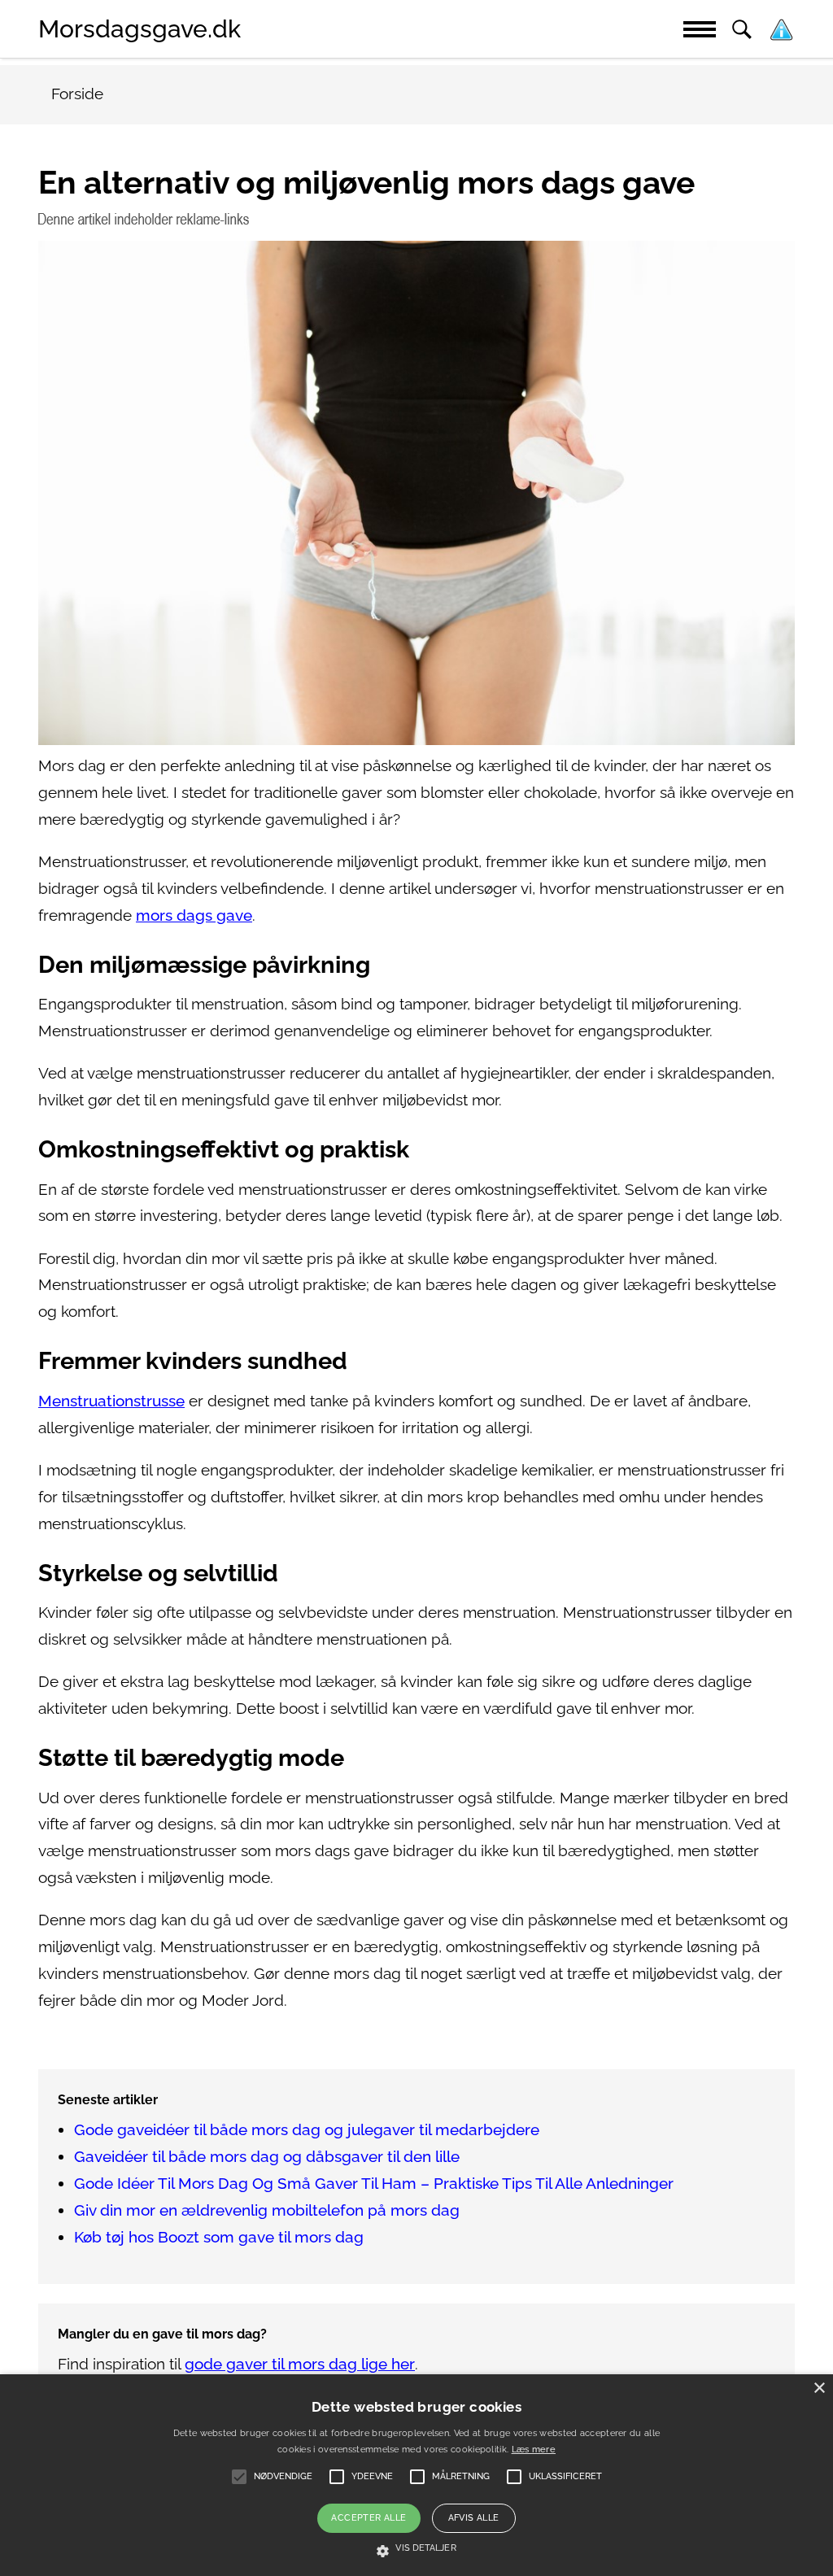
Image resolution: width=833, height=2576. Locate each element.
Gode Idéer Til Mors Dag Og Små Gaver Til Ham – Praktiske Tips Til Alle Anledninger (374, 2184)
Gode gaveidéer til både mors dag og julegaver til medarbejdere (307, 2130)
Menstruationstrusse (111, 1401)
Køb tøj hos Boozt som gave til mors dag (219, 2237)
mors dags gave (194, 915)
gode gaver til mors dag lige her (300, 2364)
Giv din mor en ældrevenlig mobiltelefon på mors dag (267, 2210)
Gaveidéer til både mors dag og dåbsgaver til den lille (267, 2157)
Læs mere (534, 2450)
